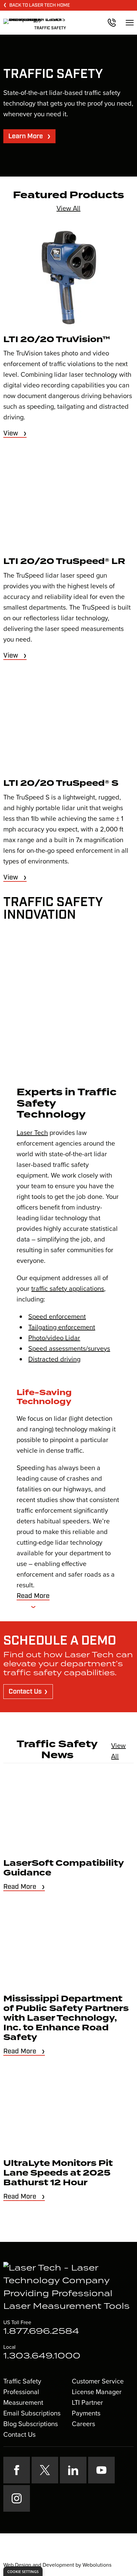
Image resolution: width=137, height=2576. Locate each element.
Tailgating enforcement (62, 1327)
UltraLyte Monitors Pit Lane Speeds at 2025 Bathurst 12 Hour (58, 2173)
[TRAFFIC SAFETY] (35, 20)
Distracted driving (54, 1359)
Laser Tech (32, 1133)
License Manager (97, 2392)
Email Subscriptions (32, 2413)
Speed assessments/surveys (69, 1348)
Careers (83, 2424)
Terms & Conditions (87, 2553)
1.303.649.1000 (42, 2356)
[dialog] (23, 2571)
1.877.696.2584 (41, 2331)
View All (68, 208)
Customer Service (98, 2381)
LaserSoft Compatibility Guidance (64, 1868)
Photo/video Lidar (54, 1338)
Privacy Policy (45, 2553)
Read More (20, 1887)
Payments (86, 2413)
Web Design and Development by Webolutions (57, 2565)
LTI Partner (87, 2402)
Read (33, 1596)
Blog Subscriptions (31, 2424)
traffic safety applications (68, 1288)
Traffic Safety (22, 2381)
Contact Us (25, 1692)
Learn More (26, 136)
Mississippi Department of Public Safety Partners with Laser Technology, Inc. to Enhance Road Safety (66, 2018)
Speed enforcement (57, 1316)
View (11, 433)
